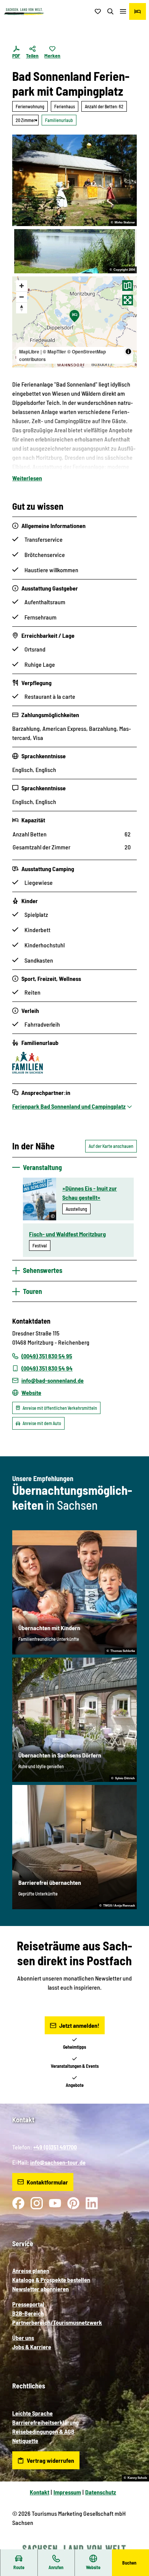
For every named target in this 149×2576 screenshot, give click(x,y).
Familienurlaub (59, 120)
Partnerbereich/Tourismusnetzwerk (57, 2322)
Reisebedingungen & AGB (43, 2431)
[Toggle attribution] (128, 351)
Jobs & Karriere (32, 2347)
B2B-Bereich (28, 2313)
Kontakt (40, 2492)
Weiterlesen (27, 478)
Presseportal (28, 2304)
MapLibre (29, 351)
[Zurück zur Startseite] (24, 12)
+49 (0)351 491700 (55, 2147)
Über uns (23, 2338)
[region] (74, 322)
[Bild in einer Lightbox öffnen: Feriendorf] (74, 180)
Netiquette (25, 2440)
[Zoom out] (22, 297)
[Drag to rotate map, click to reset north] (22, 308)
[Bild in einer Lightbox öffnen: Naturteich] (74, 251)
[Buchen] (138, 11)
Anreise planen (31, 2270)
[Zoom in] (22, 286)
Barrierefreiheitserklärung (45, 2422)
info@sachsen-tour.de (58, 2162)
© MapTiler (54, 351)
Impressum (67, 2492)
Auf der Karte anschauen (111, 1146)
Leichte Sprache (32, 2413)
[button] (134, 2546)
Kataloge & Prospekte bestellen (51, 2280)
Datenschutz (101, 2492)
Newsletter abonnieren (40, 2289)
